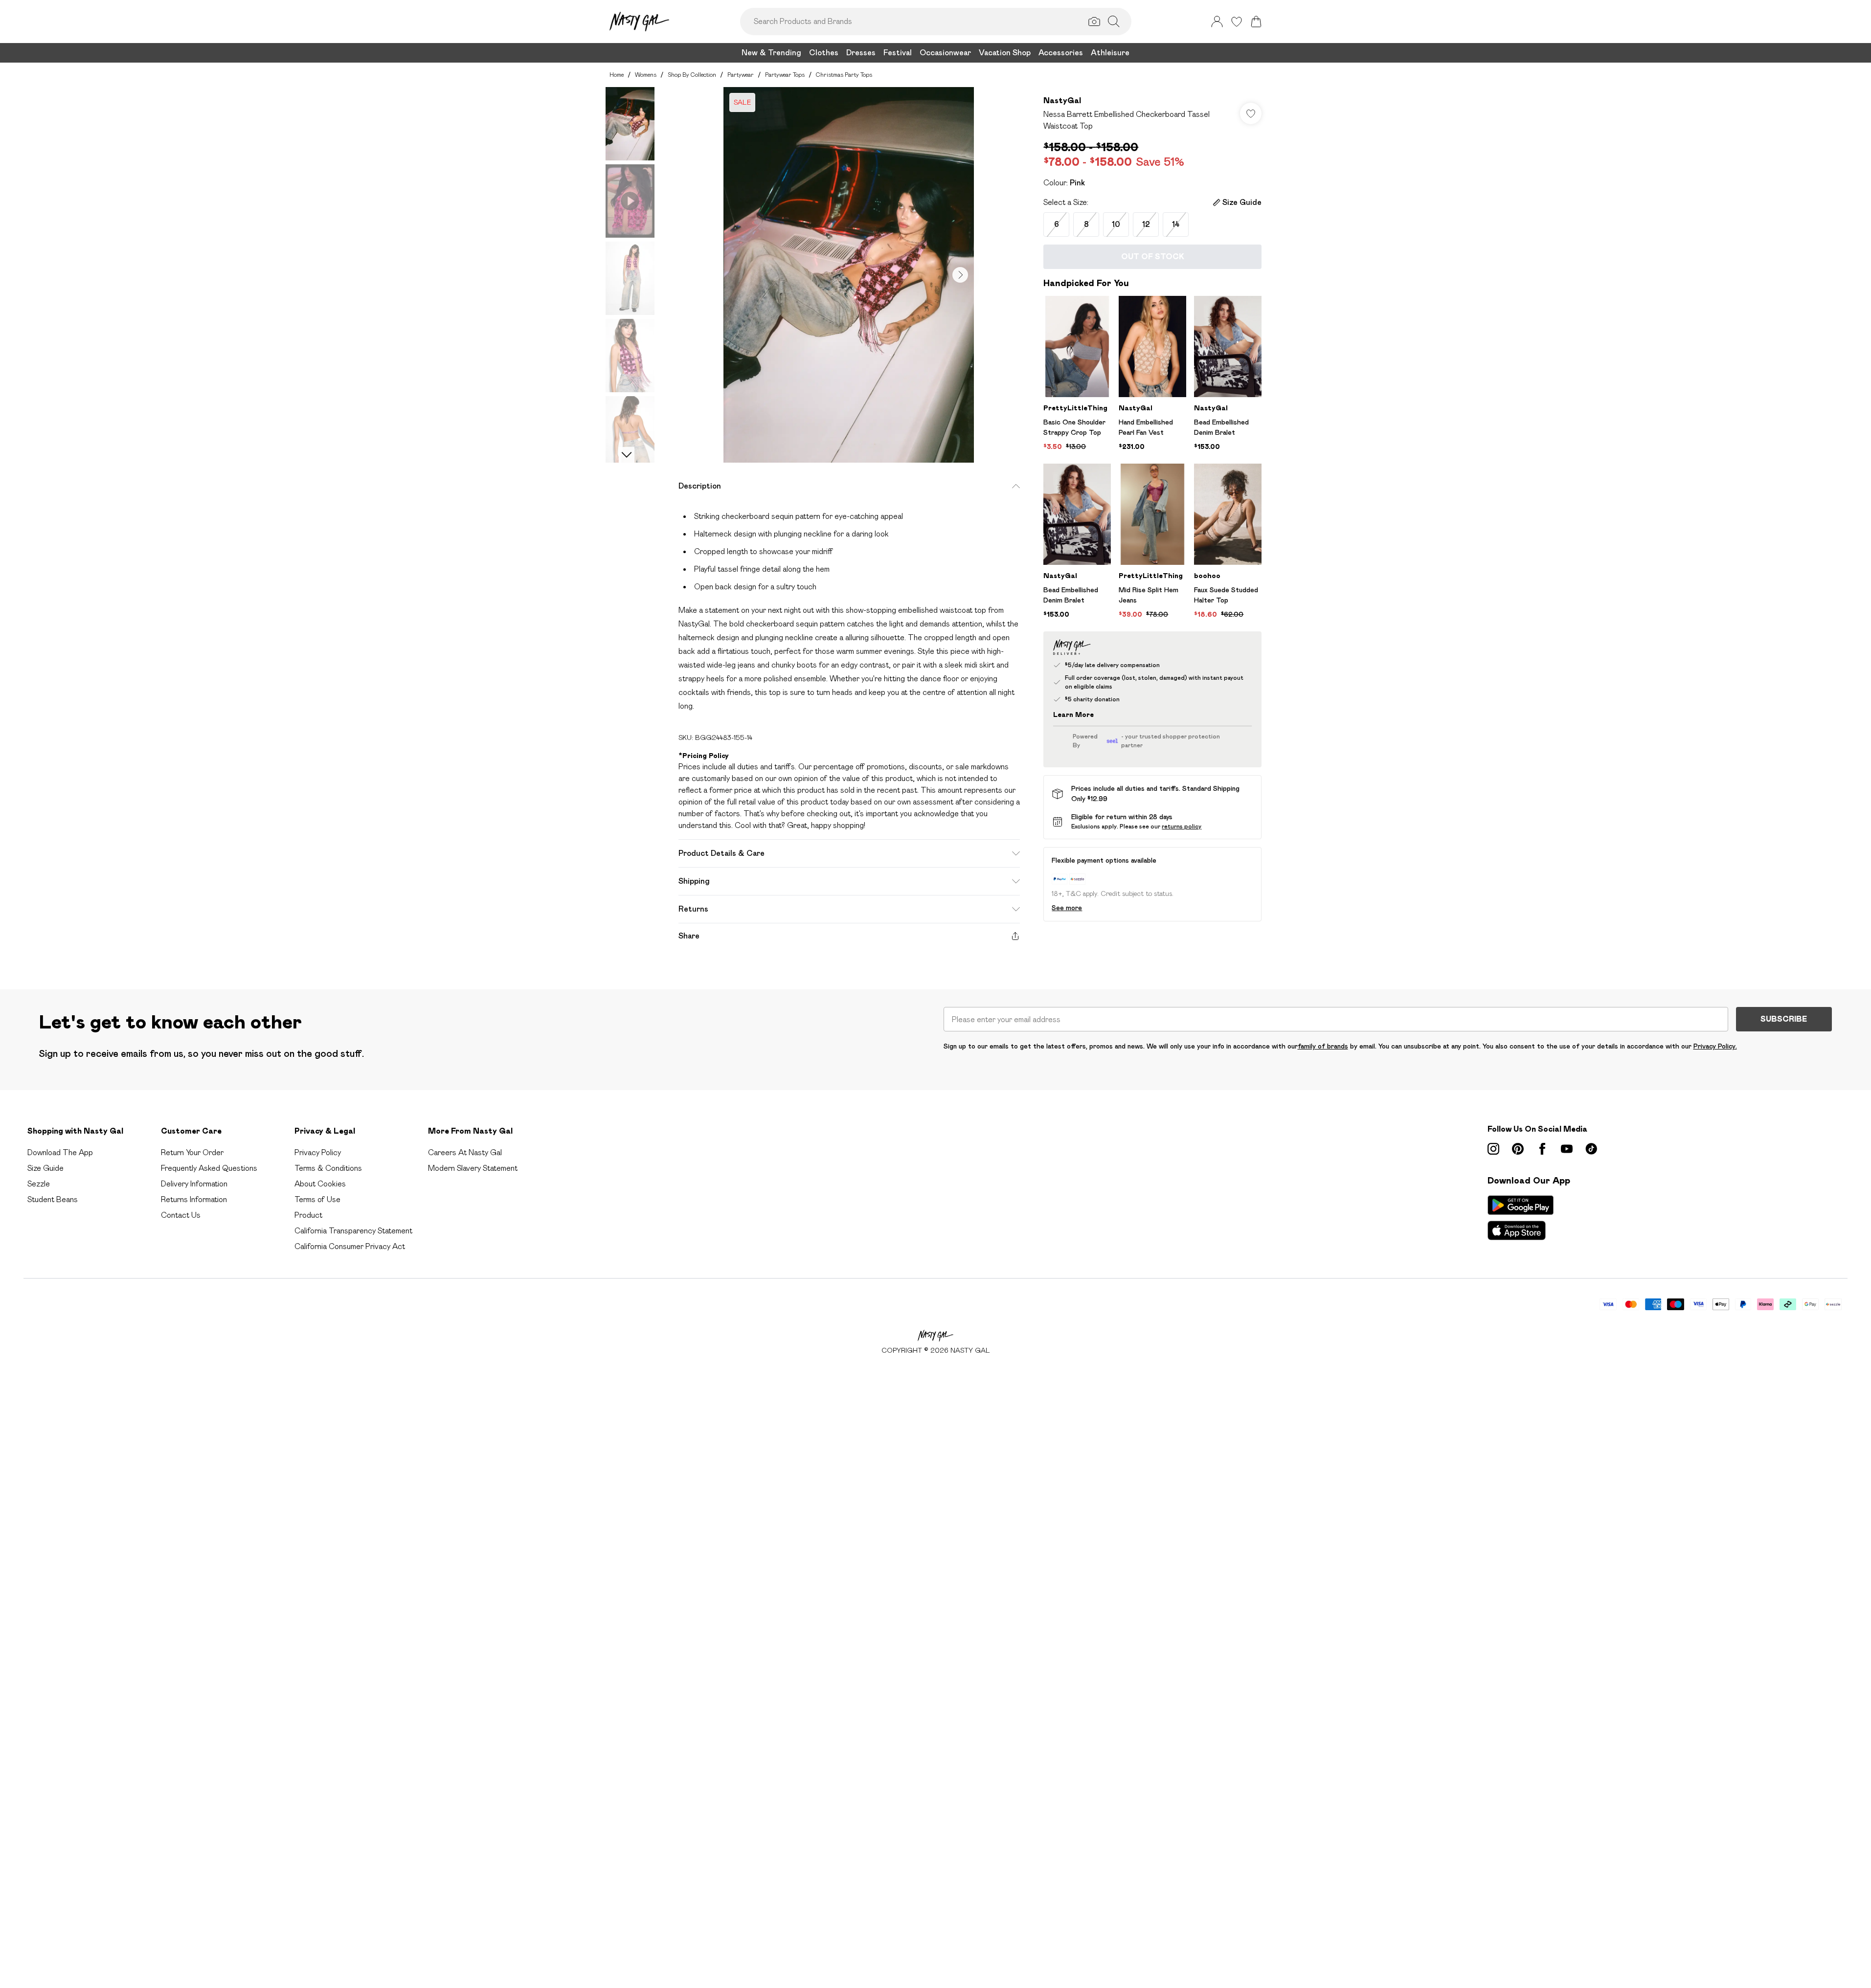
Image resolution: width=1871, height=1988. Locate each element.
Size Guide (45, 1168)
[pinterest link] (1518, 1149)
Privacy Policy (318, 1152)
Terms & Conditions (328, 1168)
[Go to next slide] (960, 275)
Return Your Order (192, 1152)
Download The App (60, 1152)
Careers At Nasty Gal (465, 1152)
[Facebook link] (1542, 1149)
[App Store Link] (1521, 1218)
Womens (646, 75)
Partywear (741, 75)
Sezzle (39, 1184)
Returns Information (194, 1199)
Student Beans (53, 1199)
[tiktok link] (1591, 1149)
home (617, 75)
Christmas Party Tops (844, 75)
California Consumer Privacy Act (350, 1246)
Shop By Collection (692, 75)
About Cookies (320, 1184)
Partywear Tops (785, 75)
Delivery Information (194, 1184)
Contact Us (181, 1215)
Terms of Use (317, 1199)
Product (308, 1215)
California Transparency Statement (353, 1231)
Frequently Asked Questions (209, 1168)
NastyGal (1062, 101)
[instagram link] (1493, 1149)
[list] (849, 275)
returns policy (1182, 826)
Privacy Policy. (1715, 1046)
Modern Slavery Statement (473, 1168)
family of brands (1323, 1046)
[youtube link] (1567, 1149)
